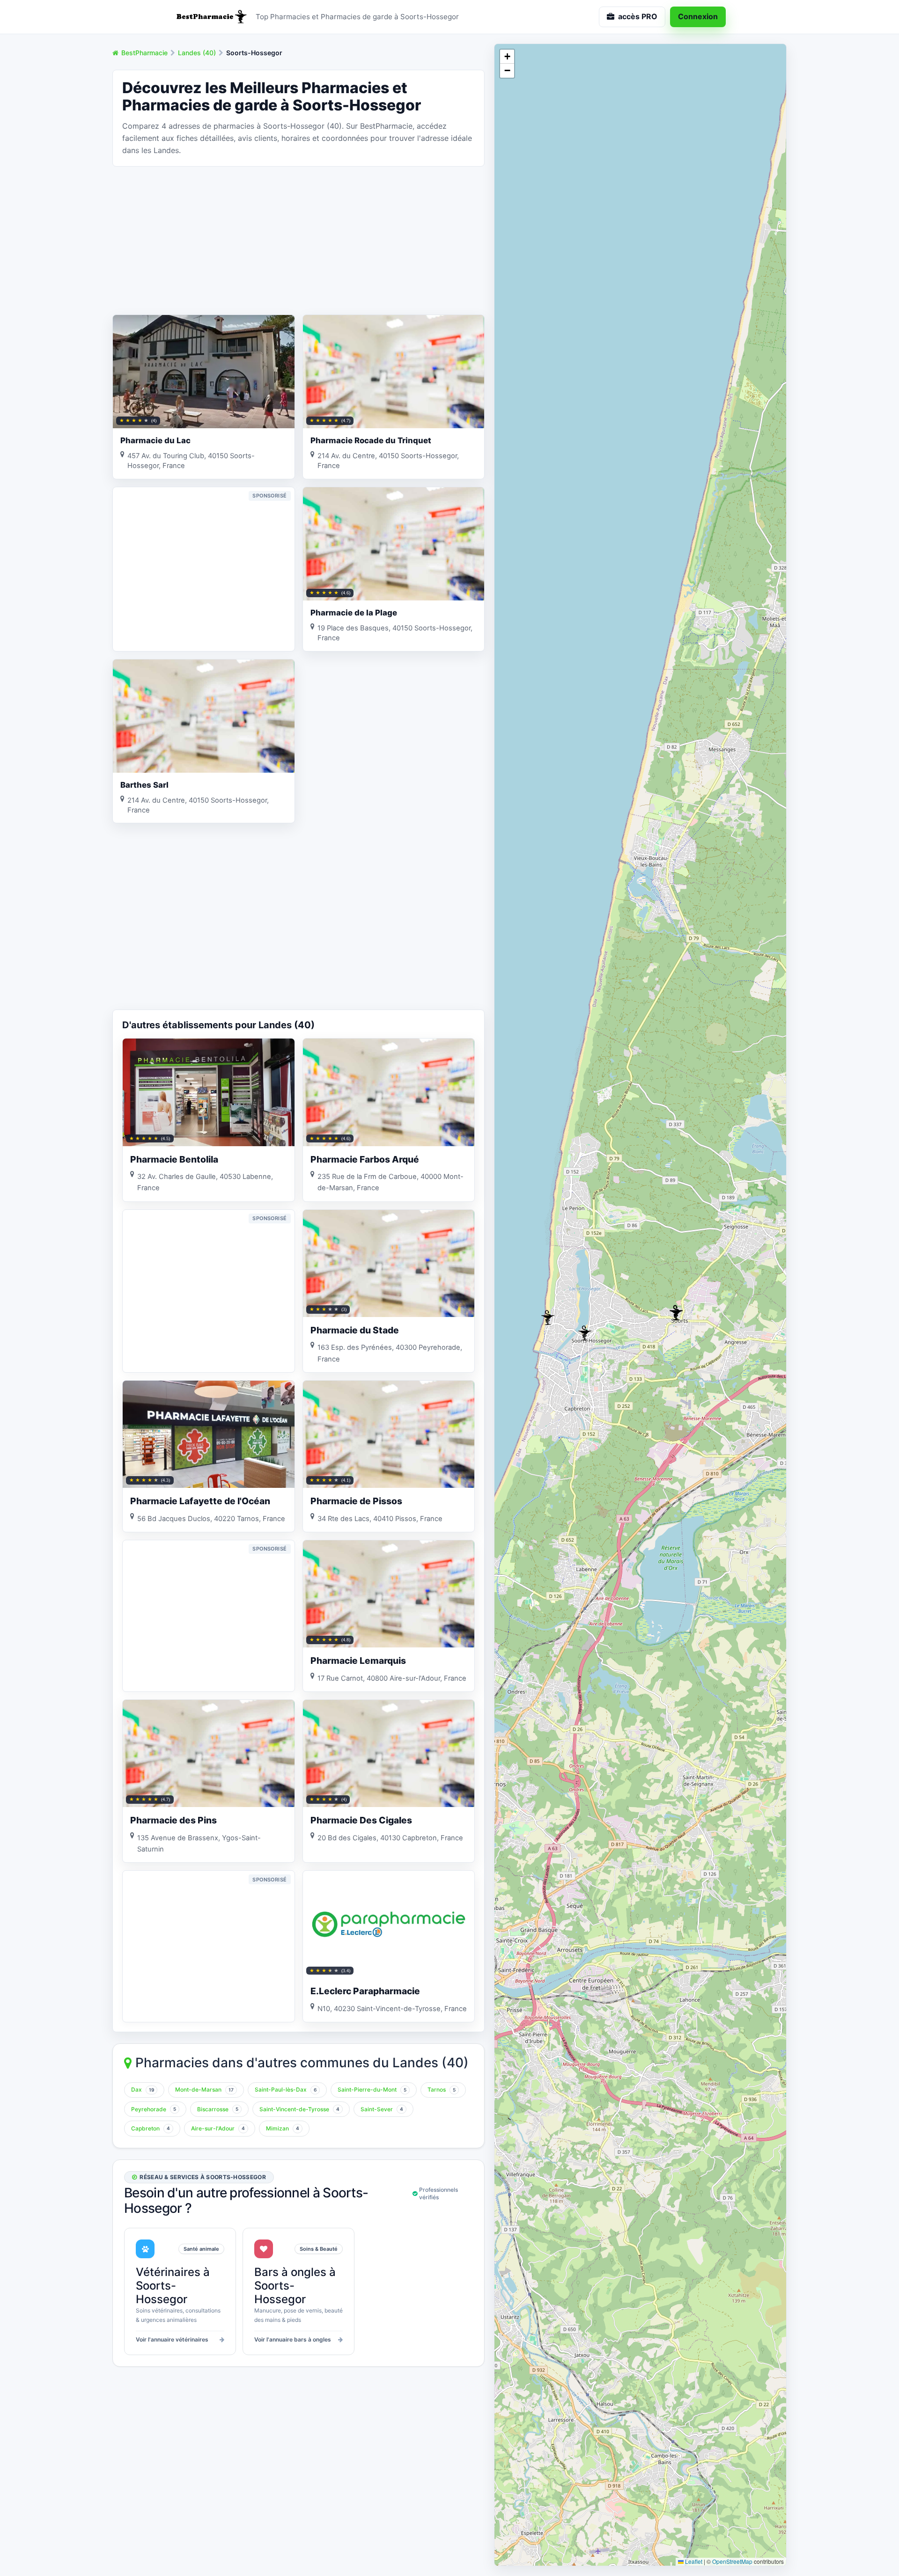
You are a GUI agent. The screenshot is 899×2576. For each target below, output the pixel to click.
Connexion (698, 16)
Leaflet (693, 2561)
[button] (585, 1333)
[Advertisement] (298, 240)
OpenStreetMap (732, 2561)
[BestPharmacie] (211, 17)
